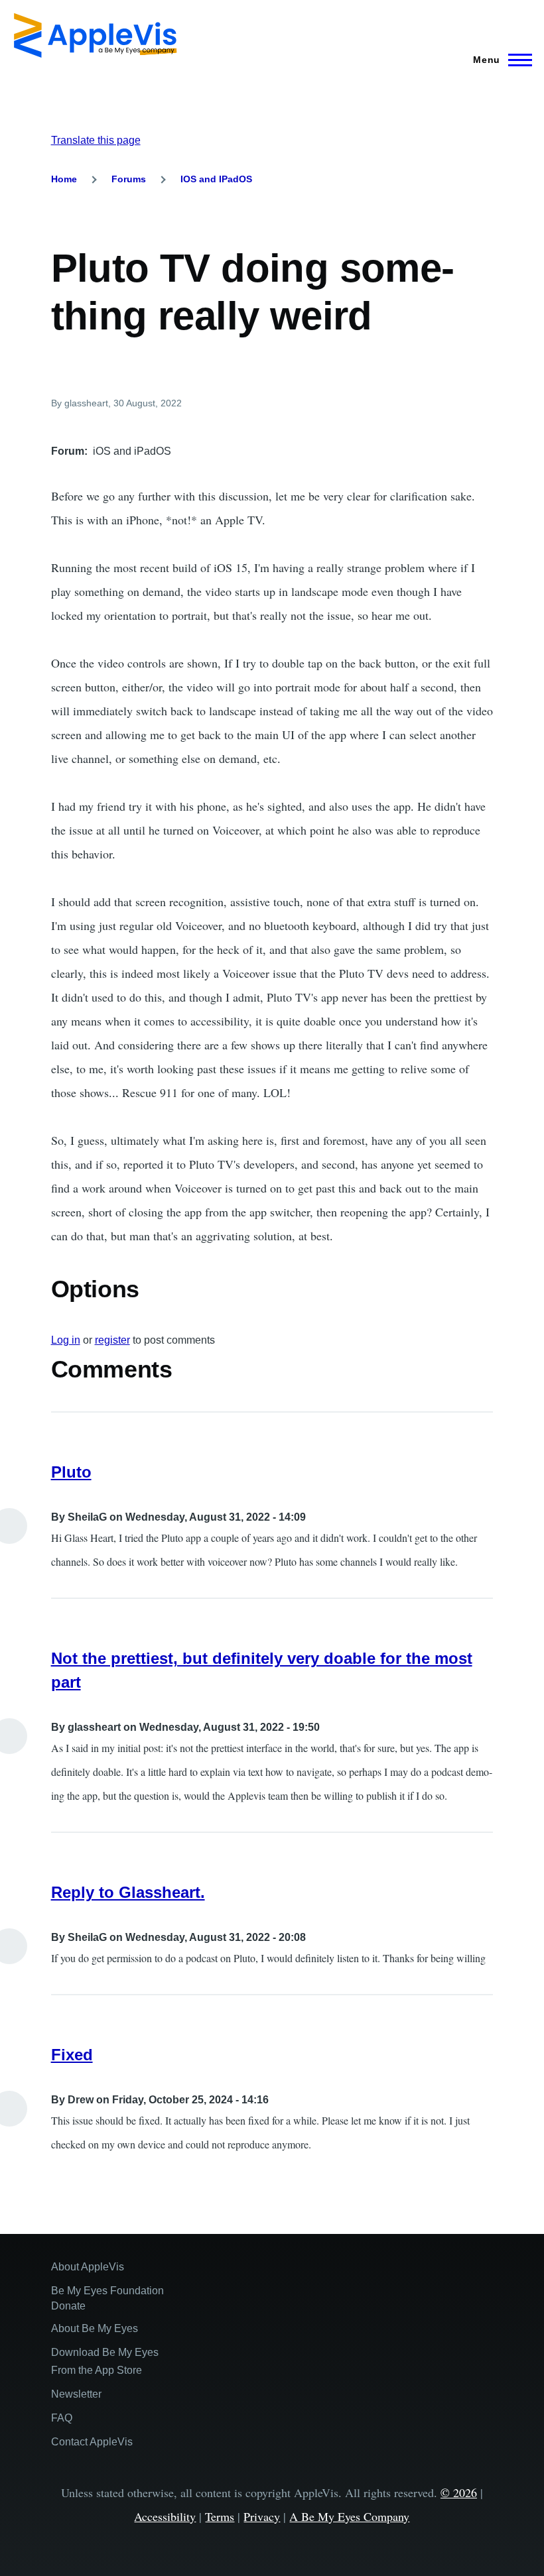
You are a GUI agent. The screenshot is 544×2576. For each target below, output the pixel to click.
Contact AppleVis (92, 2442)
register (112, 1340)
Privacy (262, 2516)
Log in (66, 1340)
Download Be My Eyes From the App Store (105, 2361)
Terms (220, 2516)
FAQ (62, 2418)
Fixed (72, 2055)
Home (64, 179)
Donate (68, 2306)
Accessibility (165, 2516)
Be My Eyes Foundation (107, 2291)
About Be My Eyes (95, 2328)
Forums (129, 179)
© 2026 (459, 2492)
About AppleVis (88, 2267)
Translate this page (96, 140)
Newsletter (76, 2394)
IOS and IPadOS (216, 179)
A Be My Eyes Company (349, 2516)
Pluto (71, 1472)
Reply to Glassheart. (128, 1892)
